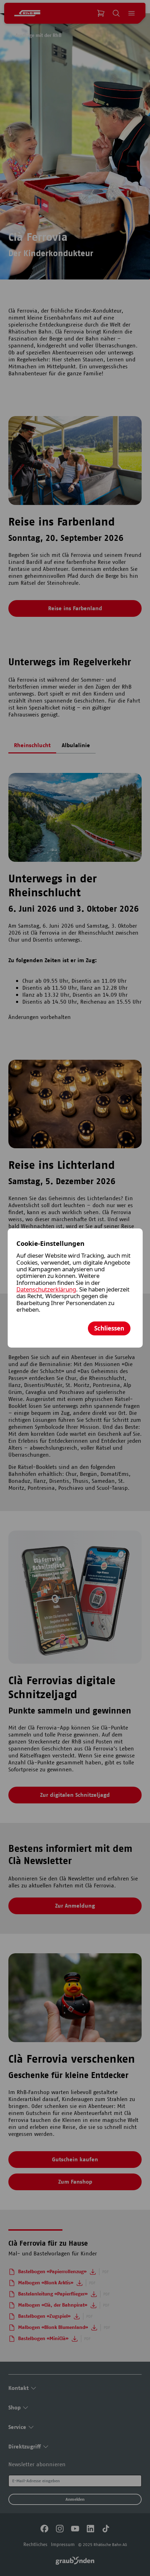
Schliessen (109, 1328)
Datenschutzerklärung (46, 1289)
